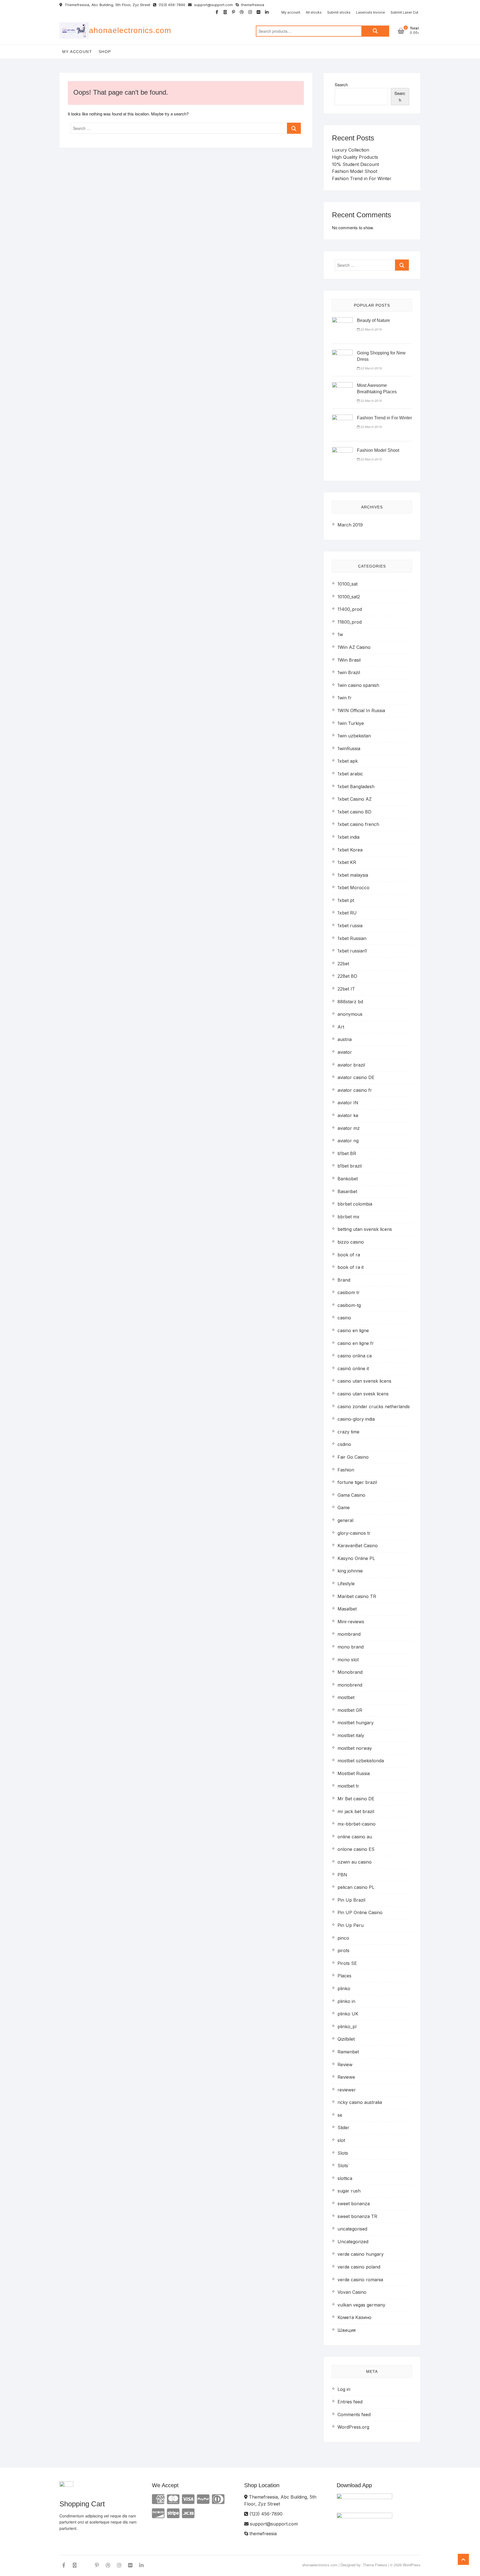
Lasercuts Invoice (371, 12)
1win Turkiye (351, 723)
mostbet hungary (356, 1723)
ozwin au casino (355, 1862)
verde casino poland (359, 2267)
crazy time (348, 1432)
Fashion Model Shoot (355, 171)
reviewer (347, 2090)
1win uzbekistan (354, 736)
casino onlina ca (355, 1356)
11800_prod (350, 622)
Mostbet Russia (354, 1773)
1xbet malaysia (353, 875)
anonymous (350, 1014)
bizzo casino (351, 1242)
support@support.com (213, 5)
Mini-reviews (351, 1622)
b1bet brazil (350, 1166)
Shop (105, 52)
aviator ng (348, 1141)
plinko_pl (347, 2026)
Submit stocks (339, 12)
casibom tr (349, 1292)
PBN (342, 1875)
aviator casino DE (356, 1077)
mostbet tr (348, 1786)
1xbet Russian (352, 938)
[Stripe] (173, 2513)
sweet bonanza (354, 2204)
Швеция (347, 2330)
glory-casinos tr (354, 1533)
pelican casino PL (356, 1887)
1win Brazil (349, 672)
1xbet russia (350, 926)
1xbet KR (347, 862)
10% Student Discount (355, 164)
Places (344, 1976)
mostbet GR (350, 1710)
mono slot (348, 1660)
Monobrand (350, 1672)
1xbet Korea (350, 850)
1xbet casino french (358, 824)
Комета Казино (354, 2317)
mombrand (349, 1634)
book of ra (349, 1255)
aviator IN (348, 1103)
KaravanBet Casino (358, 1546)
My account (291, 12)
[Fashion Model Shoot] (342, 450)
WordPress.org (353, 2427)
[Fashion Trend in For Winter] (342, 418)
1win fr (345, 698)
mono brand (351, 1647)
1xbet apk (348, 761)
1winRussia (349, 748)
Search (375, 31)
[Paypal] (203, 2499)
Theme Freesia (375, 2565)
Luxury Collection (351, 150)
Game (344, 1508)
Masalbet (347, 1609)
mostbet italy (351, 1735)
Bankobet (348, 1179)
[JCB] (188, 2513)
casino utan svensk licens (364, 1381)
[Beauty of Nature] (342, 320)
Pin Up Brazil (351, 1900)
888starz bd (350, 1002)
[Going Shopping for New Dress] (342, 353)
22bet (343, 964)
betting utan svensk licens (365, 1229)
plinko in (346, 2001)
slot (341, 2140)
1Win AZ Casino (354, 647)
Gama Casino (351, 1495)
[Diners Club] (218, 2499)
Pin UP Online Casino (360, 1912)
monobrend (350, 1685)
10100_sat (347, 584)
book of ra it (351, 1267)
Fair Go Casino (353, 1457)
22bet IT (346, 989)
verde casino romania (360, 2280)
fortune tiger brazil (357, 1482)
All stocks (314, 12)
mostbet (346, 1697)
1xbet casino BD (354, 812)
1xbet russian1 (352, 951)
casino (344, 1318)
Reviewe (346, 2077)
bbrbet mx (348, 1217)
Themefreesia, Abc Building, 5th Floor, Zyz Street (107, 5)
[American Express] (158, 2499)
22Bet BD (347, 976)
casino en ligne (353, 1330)
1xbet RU (347, 913)
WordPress (412, 2565)
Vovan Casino (352, 2292)
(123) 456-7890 (171, 5)
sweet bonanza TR (357, 2216)
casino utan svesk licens (363, 1394)
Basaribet (347, 1191)
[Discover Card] (158, 2513)
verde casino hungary (361, 2254)
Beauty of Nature (373, 320)
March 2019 (350, 525)
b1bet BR (347, 1153)
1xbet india (348, 837)
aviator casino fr (355, 1090)
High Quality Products (355, 157)
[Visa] (188, 2499)
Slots (343, 2153)
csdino (344, 1444)
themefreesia (252, 5)
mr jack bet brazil (356, 1811)
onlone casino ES (356, 1849)
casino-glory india (356, 1419)
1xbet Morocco (353, 888)
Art (341, 1027)
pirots (343, 1950)
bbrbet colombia (355, 1204)
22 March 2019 (371, 329)
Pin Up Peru (351, 1925)
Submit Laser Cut (404, 12)
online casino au (355, 1837)
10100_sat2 (349, 597)
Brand (344, 1280)
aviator (345, 1052)
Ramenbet (348, 2052)
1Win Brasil (349, 660)
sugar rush (349, 2191)
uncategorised (352, 2229)
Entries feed (350, 2402)
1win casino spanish (358, 685)
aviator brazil (351, 1065)
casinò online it (353, 1368)
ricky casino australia (360, 2102)
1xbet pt (346, 900)
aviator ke (348, 1115)
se (340, 2115)
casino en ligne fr (356, 1343)
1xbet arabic (350, 774)
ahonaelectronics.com (130, 30)
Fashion (346, 1470)
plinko (344, 1988)
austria (345, 1039)
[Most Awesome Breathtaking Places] (342, 385)
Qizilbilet (346, 2039)
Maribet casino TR (357, 1596)
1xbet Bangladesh (356, 787)
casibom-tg (349, 1305)
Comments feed (354, 2414)
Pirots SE (347, 1963)
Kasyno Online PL (356, 1558)
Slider (343, 2128)
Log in (344, 2389)
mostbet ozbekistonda (361, 1761)
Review (345, 2065)
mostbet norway (355, 1748)
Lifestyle (346, 1584)
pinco (343, 1938)
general (345, 1520)
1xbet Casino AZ (355, 799)
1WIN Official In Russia (361, 710)
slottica (345, 2178)
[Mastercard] (173, 2499)
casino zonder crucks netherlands (374, 1407)
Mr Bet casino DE (356, 1799)
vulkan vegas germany (361, 2305)
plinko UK (348, 2014)
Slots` (343, 2166)
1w (340, 634)
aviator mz (349, 1128)
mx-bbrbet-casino (357, 1824)
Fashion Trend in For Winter (362, 178)
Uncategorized (353, 2242)
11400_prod (350, 609)
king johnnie (350, 1571)
